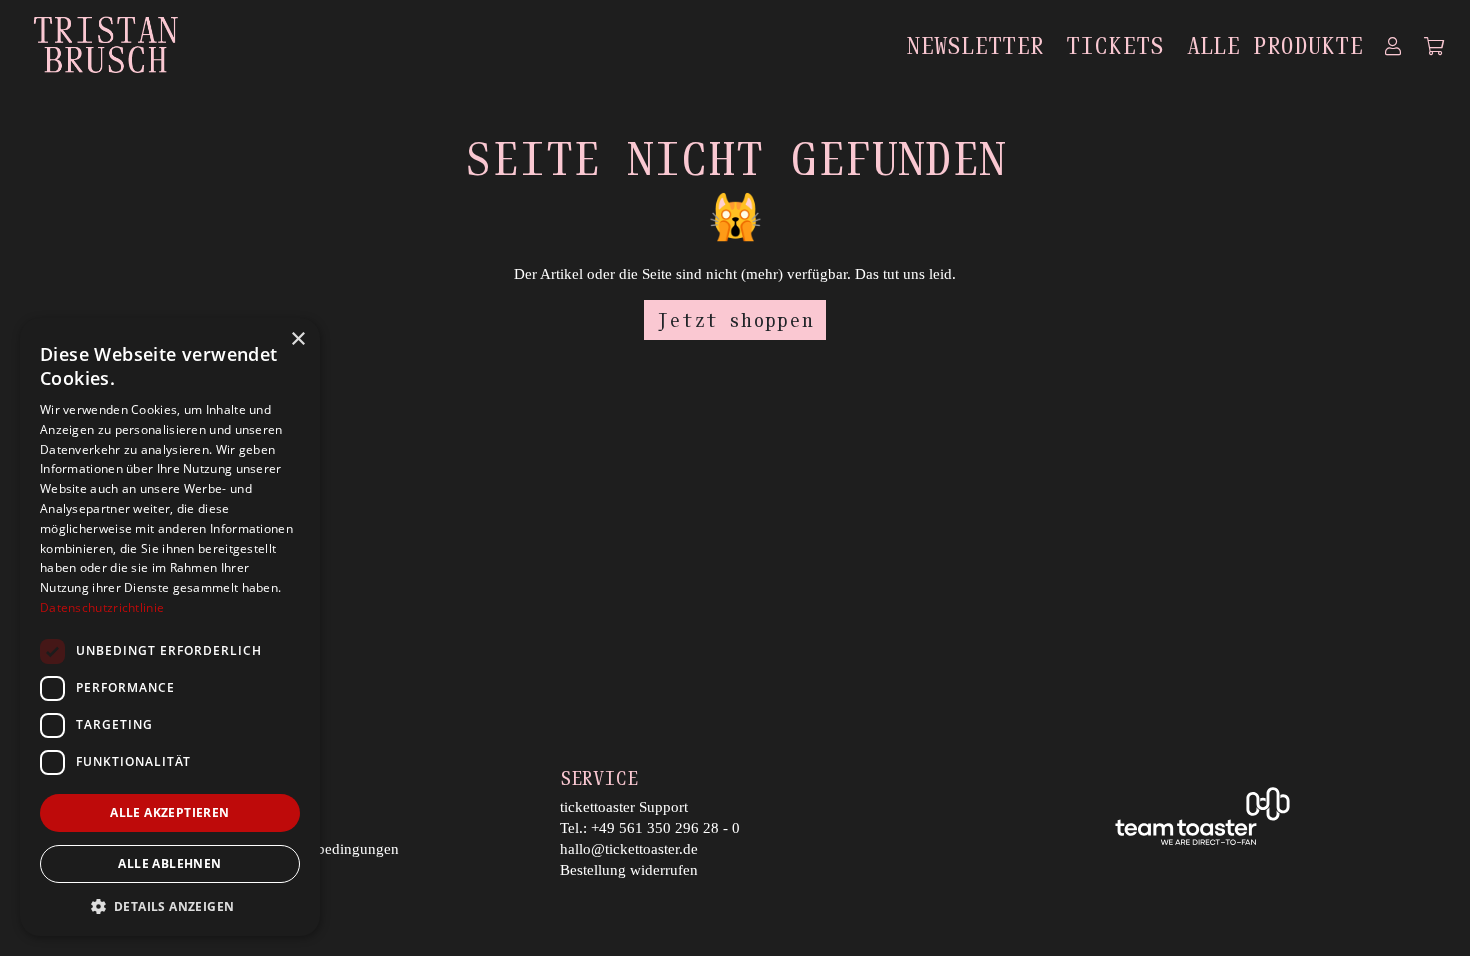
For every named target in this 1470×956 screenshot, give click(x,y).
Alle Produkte (1275, 45)
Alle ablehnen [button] (169, 863)
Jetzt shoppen (735, 319)
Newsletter (975, 45)
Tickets (1115, 45)
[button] (170, 906)
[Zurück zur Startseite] (105, 45)
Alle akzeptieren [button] (169, 812)
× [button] (297, 339)
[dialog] (170, 627)
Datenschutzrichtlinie (102, 607)
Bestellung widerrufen (629, 870)
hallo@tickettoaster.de (629, 849)
